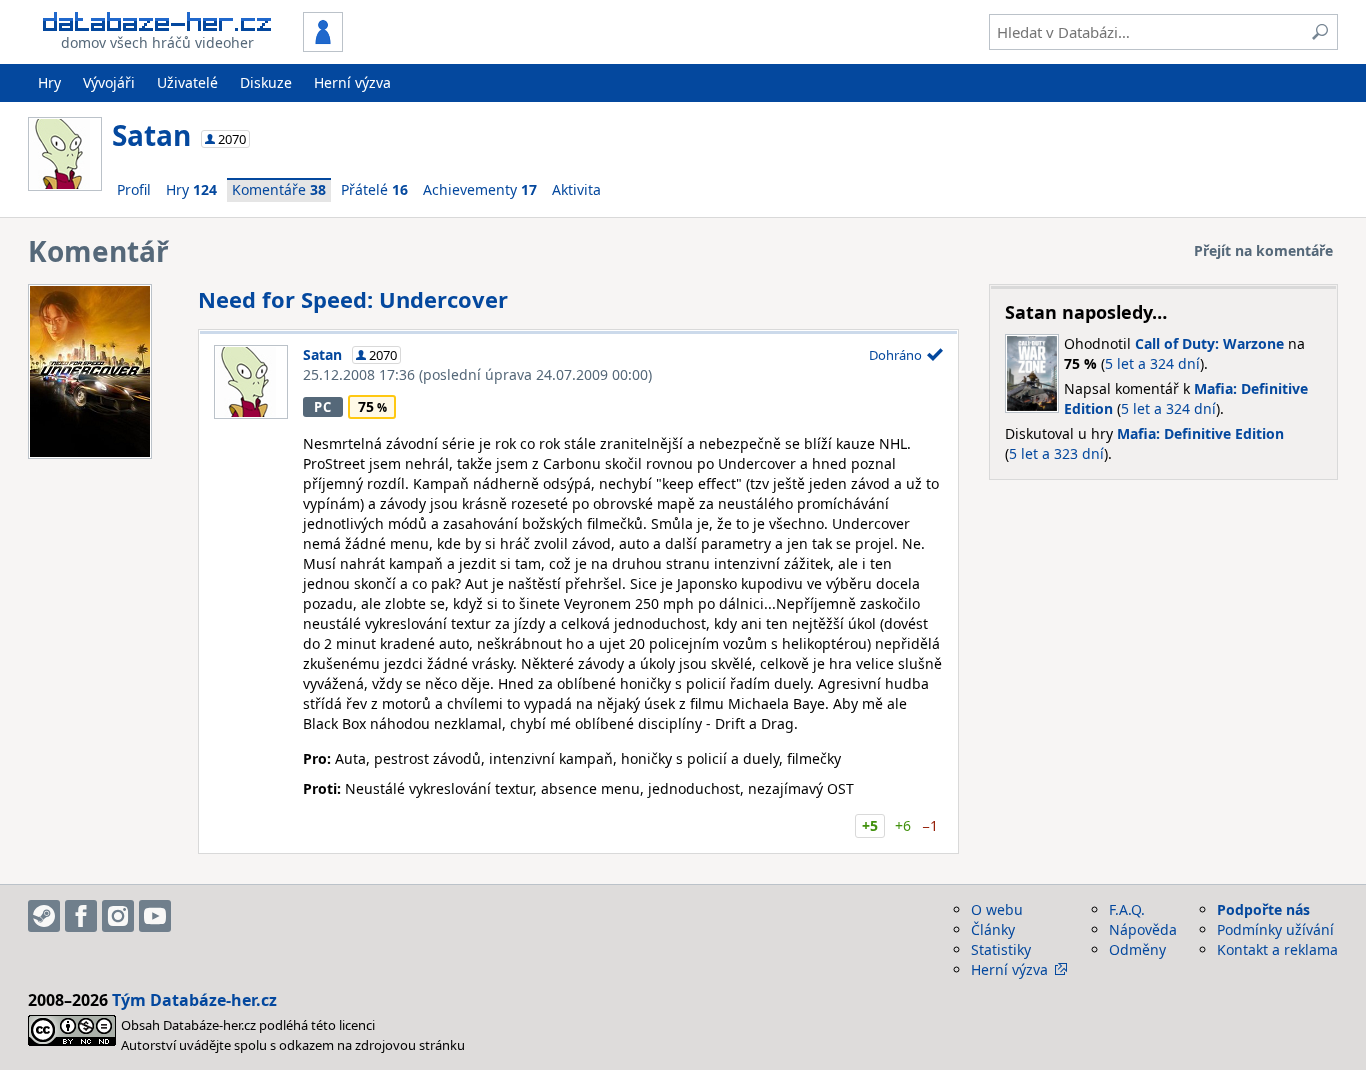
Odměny (1137, 949)
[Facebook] (81, 916)
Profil (134, 189)
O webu (997, 909)
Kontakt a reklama (1277, 949)
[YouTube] (155, 916)
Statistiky (1001, 949)
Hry (49, 82)
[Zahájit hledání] (1320, 32)
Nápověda (1143, 929)
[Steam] (44, 916)
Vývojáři (109, 82)
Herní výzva (352, 82)
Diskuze (266, 82)
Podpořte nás (1263, 909)
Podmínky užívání (1275, 929)
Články (993, 929)
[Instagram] (118, 916)
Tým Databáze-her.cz (194, 1000)
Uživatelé (187, 82)
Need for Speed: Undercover (353, 299)
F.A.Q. (1127, 909)
